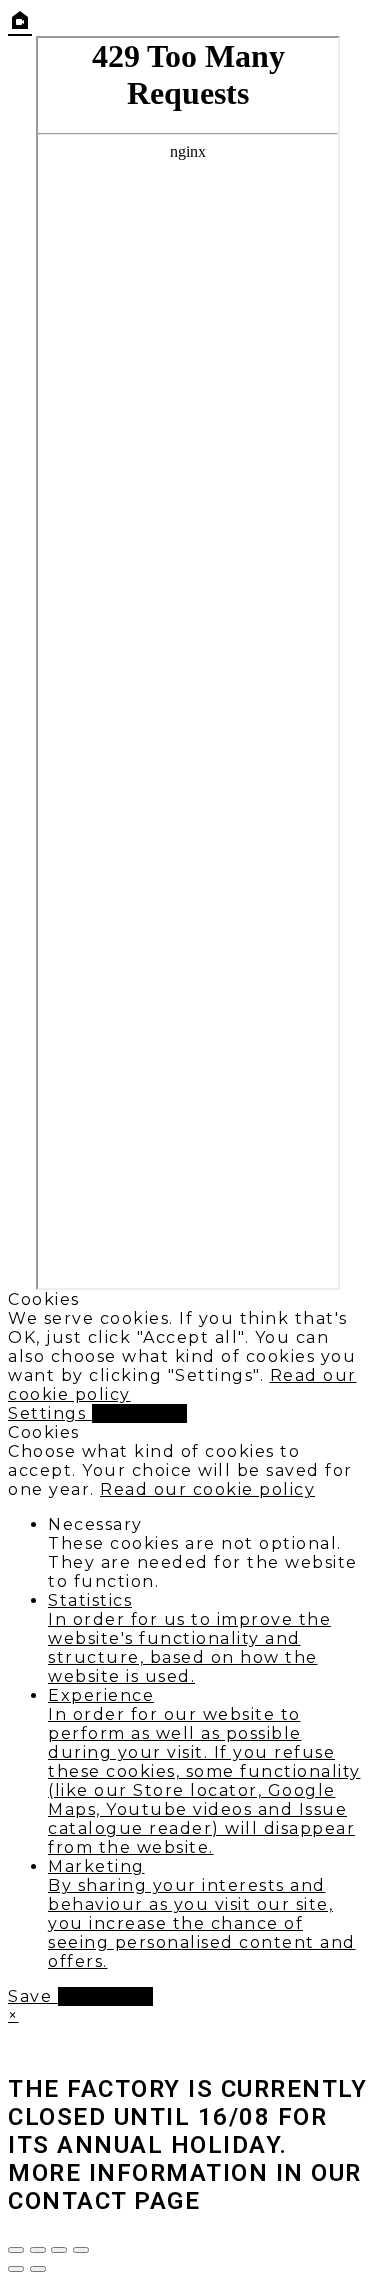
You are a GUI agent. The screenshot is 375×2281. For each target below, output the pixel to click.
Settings (50, 1413)
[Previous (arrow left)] (16, 2269)
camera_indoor (20, 20)
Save (33, 1996)
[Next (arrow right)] (38, 2269)
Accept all (139, 1413)
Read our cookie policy (207, 1489)
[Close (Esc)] (81, 2250)
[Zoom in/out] (16, 2250)
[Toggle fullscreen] (38, 2250)
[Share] (59, 2250)
